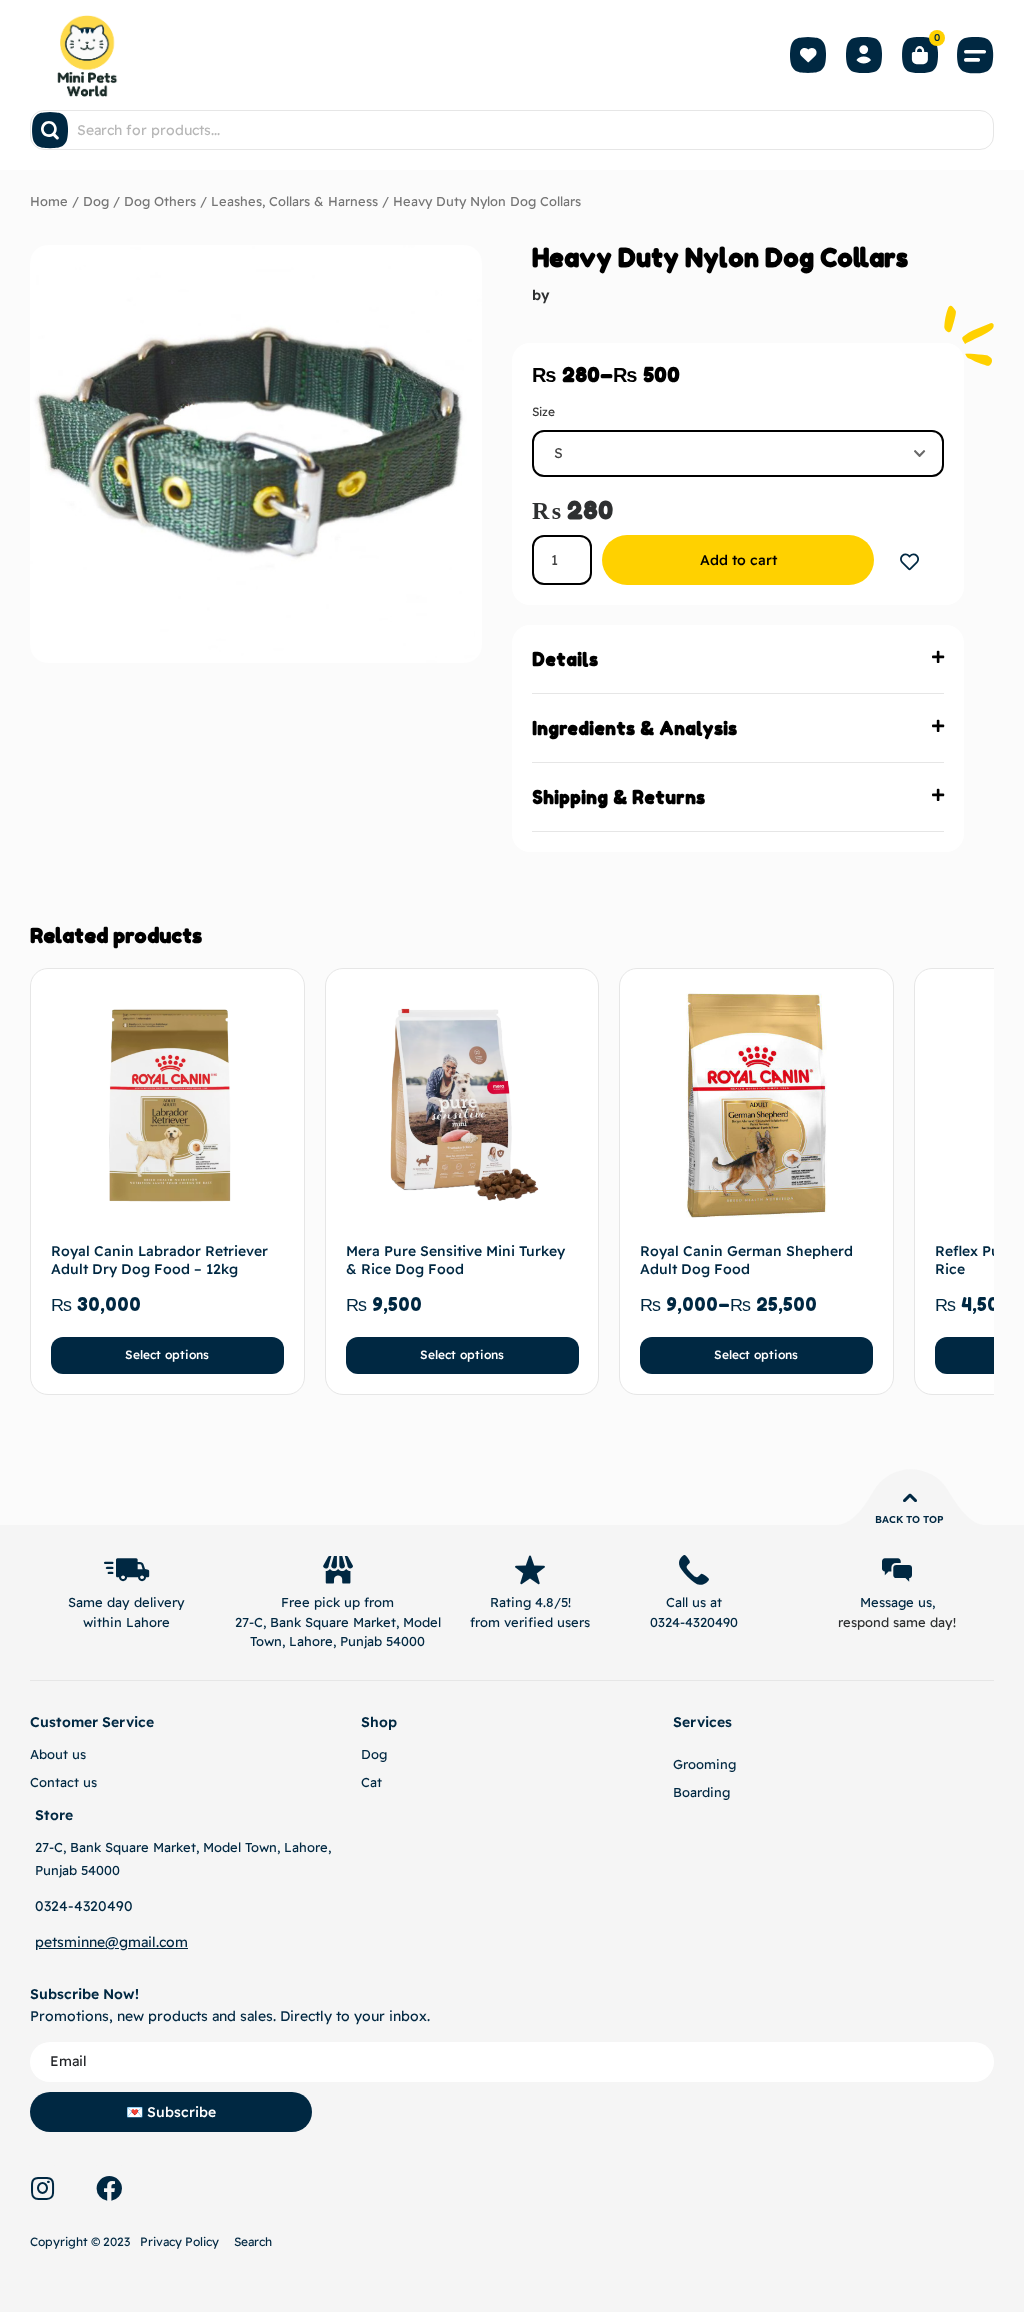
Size (543, 411)
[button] (976, 55)
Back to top (909, 1519)
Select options (167, 1354)
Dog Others (160, 201)
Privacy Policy (179, 2241)
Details (565, 659)
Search (253, 2241)
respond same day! (897, 1622)
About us (58, 1754)
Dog (96, 201)
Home (49, 201)
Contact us (63, 1782)
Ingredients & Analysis (634, 728)
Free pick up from (337, 1602)
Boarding (701, 1792)
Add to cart (738, 560)
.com (172, 1942)
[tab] (738, 659)
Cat (371, 1782)
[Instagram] (42, 2188)
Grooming (704, 1764)
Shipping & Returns (618, 797)
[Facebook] (109, 2188)
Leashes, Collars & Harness (294, 201)
